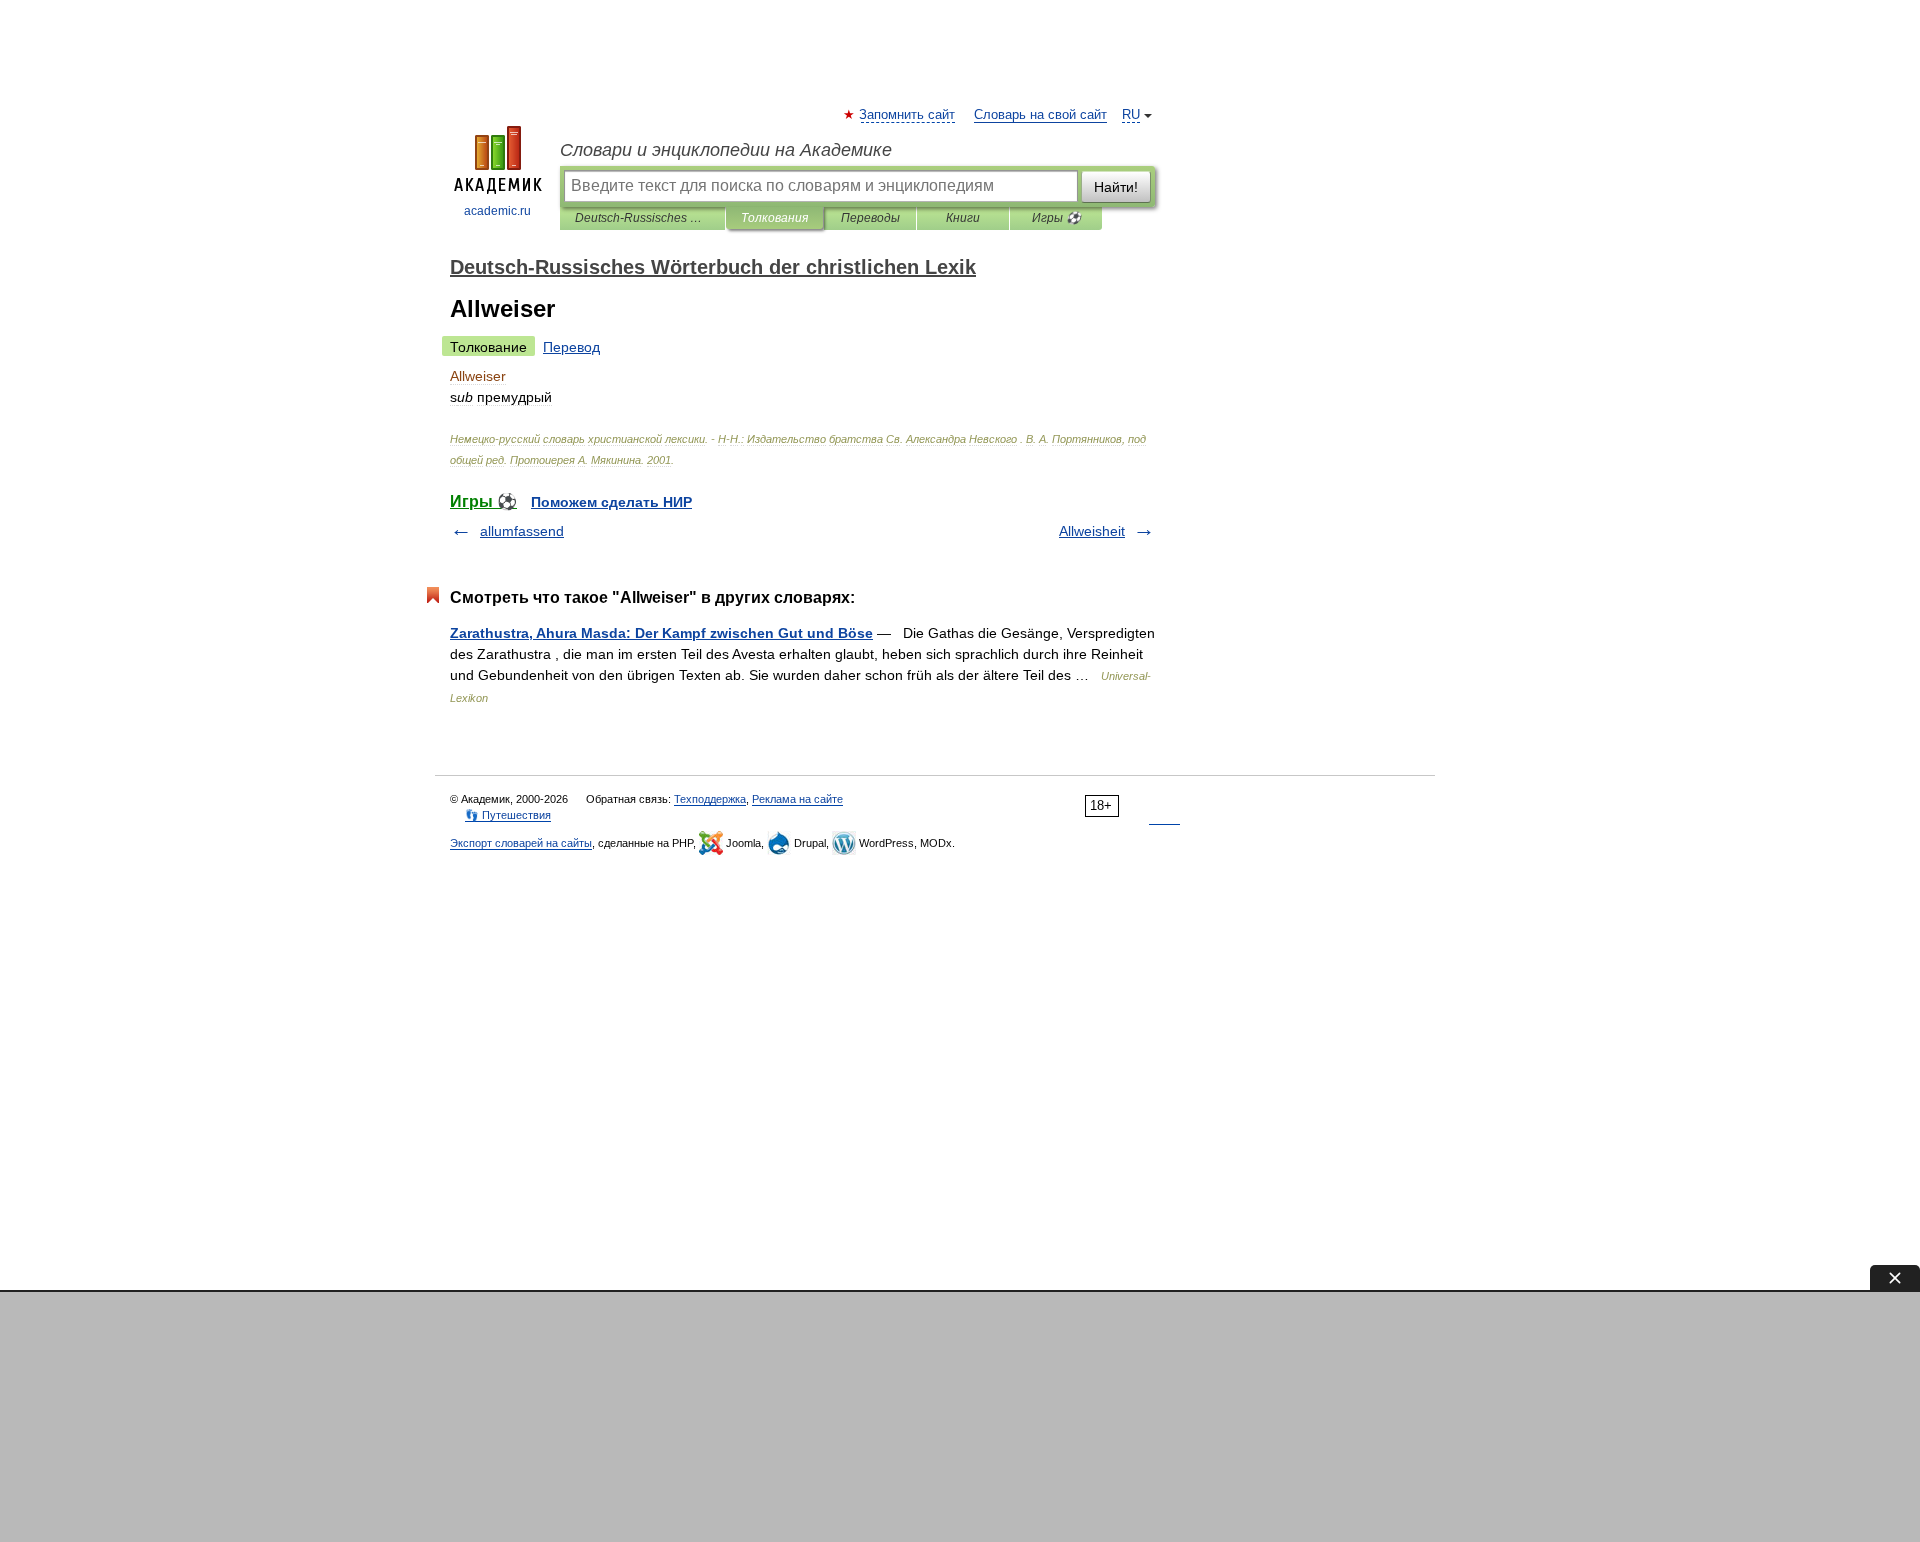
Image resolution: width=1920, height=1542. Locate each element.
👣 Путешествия (508, 815)
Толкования (774, 218)
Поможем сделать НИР (611, 502)
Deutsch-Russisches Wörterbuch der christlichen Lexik (642, 218)
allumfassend (522, 531)
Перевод (571, 347)
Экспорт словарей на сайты (521, 843)
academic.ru (497, 211)
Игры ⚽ (1056, 218)
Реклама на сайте (797, 799)
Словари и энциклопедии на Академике (726, 150)
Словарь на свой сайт (1040, 115)
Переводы (870, 218)
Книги (963, 218)
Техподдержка (710, 799)
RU (1131, 115)
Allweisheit (1092, 531)
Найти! (1116, 187)
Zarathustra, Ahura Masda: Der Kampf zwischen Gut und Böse (661, 633)
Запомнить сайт (908, 115)
